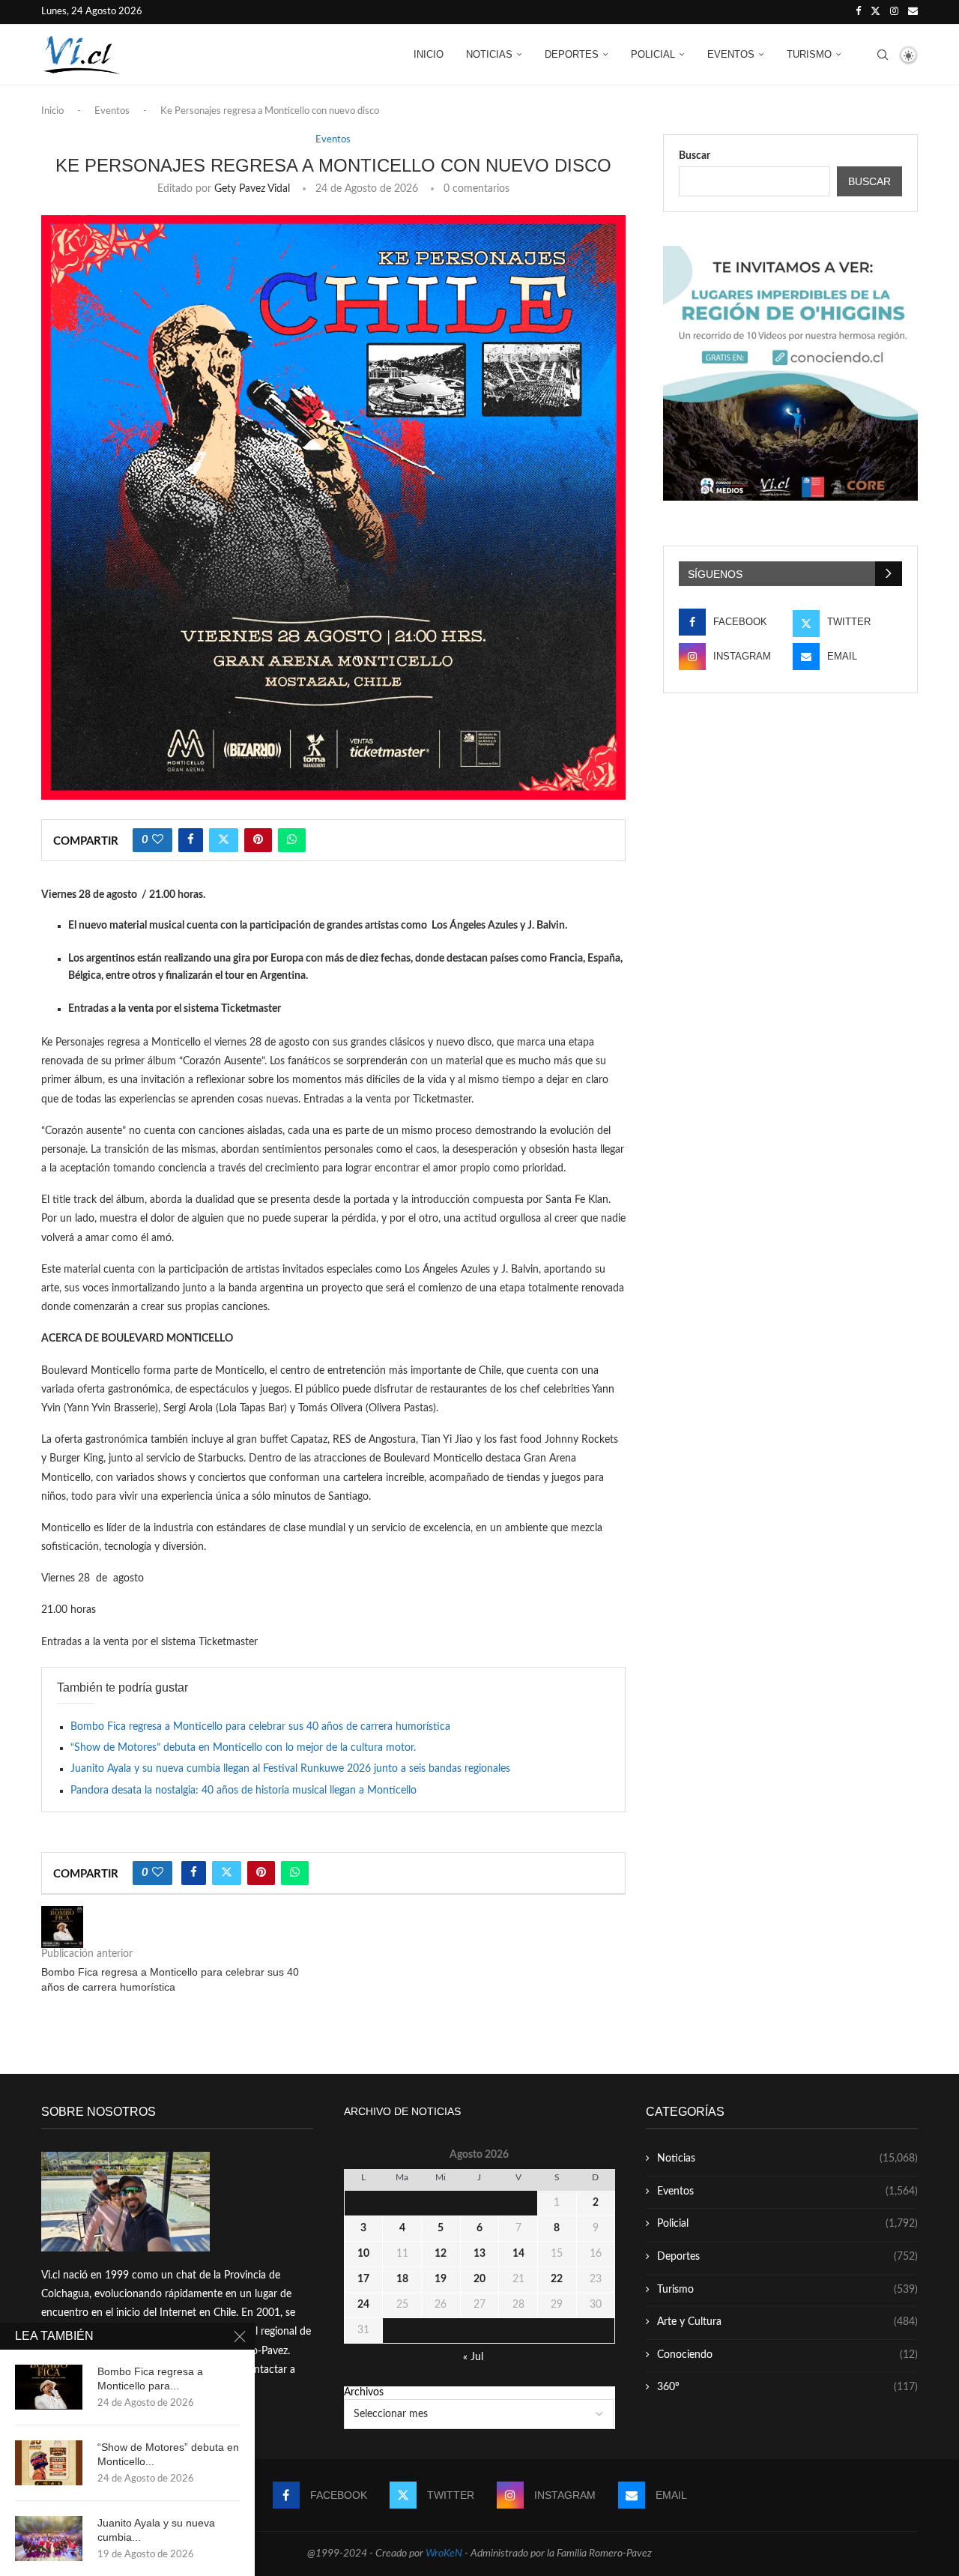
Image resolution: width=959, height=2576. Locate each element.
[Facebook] (858, 12)
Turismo (809, 54)
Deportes (572, 54)
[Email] (913, 12)
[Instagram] (894, 12)
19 (441, 2279)
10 (363, 2254)
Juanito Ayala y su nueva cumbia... (156, 2530)
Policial (653, 54)
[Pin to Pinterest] (258, 840)
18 (402, 2279)
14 (518, 2254)
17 (363, 2279)
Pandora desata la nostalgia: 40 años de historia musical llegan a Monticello (243, 1791)
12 (441, 2254)
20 (479, 2279)
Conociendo (787, 2355)
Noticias (489, 54)
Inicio (429, 54)
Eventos (731, 54)
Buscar (695, 156)
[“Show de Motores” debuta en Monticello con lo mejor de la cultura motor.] (49, 2463)
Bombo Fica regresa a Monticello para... (150, 2379)
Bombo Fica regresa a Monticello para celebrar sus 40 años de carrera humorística (260, 1727)
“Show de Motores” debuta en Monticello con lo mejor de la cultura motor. (243, 1748)
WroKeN (444, 2554)
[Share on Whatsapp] (292, 840)
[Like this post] (158, 840)
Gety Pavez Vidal (252, 189)
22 (557, 2279)
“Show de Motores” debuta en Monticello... (168, 2454)
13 (479, 2254)
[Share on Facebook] (191, 840)
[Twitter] (875, 12)
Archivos (364, 2392)
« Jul (473, 2357)
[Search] (883, 55)
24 (363, 2305)
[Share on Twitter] (224, 840)
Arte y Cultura (787, 2322)
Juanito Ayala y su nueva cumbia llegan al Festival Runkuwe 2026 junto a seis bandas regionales (290, 1769)
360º (787, 2387)
